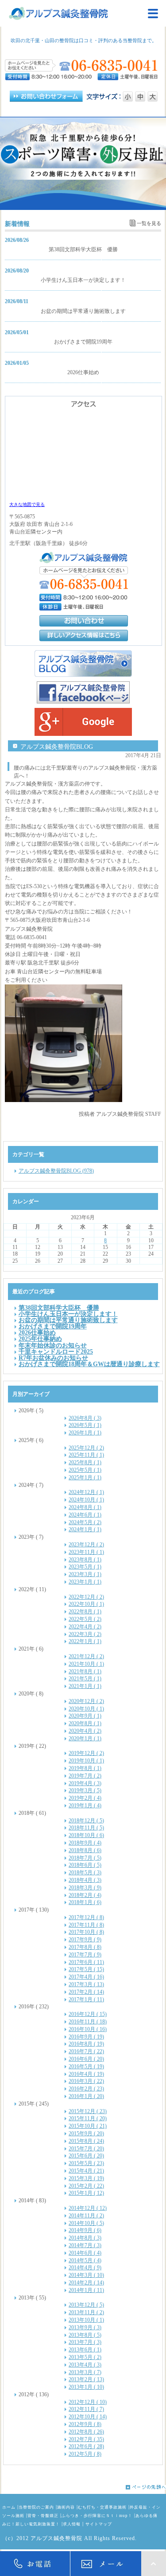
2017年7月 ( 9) (85, 1955)
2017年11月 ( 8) (86, 1925)
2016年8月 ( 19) (86, 2044)
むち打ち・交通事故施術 (102, 2507)
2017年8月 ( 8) (85, 1947)
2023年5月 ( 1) (85, 1567)
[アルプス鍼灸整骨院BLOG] (83, 664)
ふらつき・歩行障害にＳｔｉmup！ (97, 2516)
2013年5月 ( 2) (85, 2357)
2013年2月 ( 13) (86, 2379)
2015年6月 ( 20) (86, 2156)
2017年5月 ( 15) (86, 1969)
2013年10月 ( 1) (86, 2320)
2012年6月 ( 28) (86, 2446)
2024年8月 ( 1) (85, 1507)
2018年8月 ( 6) (85, 1850)
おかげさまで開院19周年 (83, 342)
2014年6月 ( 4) (85, 2253)
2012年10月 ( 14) (88, 2417)
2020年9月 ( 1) (85, 1716)
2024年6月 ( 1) (85, 1515)
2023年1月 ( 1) (85, 1582)
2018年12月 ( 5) (86, 1821)
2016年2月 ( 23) (86, 2089)
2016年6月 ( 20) (86, 2059)
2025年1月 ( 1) (85, 1478)
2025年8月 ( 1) (85, 1462)
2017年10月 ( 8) (86, 1932)
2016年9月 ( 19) (86, 2037)
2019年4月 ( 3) (85, 1783)
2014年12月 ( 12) (88, 2208)
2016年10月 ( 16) (88, 2029)
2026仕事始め (83, 372)
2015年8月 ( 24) (86, 2141)
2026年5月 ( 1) (85, 1425)
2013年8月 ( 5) (85, 2335)
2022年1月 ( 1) (85, 1641)
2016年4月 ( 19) (86, 2074)
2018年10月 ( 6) (86, 1835)
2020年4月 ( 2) (85, 1731)
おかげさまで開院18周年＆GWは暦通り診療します (89, 1364)
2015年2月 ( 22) (86, 2186)
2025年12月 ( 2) (86, 1448)
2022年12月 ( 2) (86, 1597)
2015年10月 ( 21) (88, 2126)
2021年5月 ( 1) (85, 1679)
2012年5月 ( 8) (85, 2454)
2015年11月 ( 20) (88, 2118)
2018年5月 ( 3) (85, 1873)
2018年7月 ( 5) (85, 1858)
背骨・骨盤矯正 (43, 2516)
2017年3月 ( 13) (86, 1984)
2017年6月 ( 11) (86, 1962)
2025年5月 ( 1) (85, 1470)
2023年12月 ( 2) (86, 1545)
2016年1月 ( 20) (86, 2096)
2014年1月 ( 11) (86, 2290)
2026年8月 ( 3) (85, 1418)
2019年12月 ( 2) (86, 1753)
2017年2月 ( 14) (86, 1992)
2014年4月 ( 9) (85, 2268)
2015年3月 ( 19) (86, 2178)
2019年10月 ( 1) (86, 1761)
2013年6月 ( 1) (85, 2350)
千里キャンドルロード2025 (56, 1351)
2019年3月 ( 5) (85, 1790)
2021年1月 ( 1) (85, 1686)
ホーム (9, 2507)
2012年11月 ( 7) (86, 2409)
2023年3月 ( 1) (85, 1574)
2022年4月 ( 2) (85, 1627)
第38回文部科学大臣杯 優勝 (83, 249)
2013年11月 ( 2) (86, 2312)
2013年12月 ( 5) (86, 2305)
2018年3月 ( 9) (85, 1888)
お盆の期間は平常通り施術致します (83, 311)
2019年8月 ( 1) (85, 1768)
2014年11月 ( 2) (86, 2216)
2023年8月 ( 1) (85, 1560)
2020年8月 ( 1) (85, 1723)
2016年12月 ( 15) (88, 2014)
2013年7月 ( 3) (85, 2342)
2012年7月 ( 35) (86, 2439)
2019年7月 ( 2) (85, 1776)
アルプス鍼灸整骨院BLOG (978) (56, 1171)
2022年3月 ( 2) (85, 1634)
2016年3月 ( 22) (86, 2081)
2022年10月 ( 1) (86, 1604)
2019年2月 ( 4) (85, 1798)
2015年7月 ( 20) (86, 2149)
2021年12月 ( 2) (86, 1656)
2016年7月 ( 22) (86, 2051)
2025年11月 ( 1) (86, 1455)
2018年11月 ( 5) (86, 1828)
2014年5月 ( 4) (85, 2260)
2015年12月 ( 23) (88, 2111)
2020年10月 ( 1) (86, 1709)
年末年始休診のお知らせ (53, 1345)
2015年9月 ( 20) (86, 2133)
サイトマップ (99, 2524)
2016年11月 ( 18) (88, 2022)
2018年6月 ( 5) (85, 1865)
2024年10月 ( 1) (86, 1500)
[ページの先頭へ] (83, 2487)
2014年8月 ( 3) (85, 2238)
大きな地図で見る (27, 504)
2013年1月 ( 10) (86, 2387)
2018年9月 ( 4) (85, 1843)
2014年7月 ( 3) (85, 2245)
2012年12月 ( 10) (88, 2402)
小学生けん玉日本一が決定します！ (83, 280)
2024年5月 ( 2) (85, 1522)
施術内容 (66, 2507)
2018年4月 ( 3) (85, 1880)
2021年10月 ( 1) (86, 1664)
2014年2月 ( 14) (86, 2283)
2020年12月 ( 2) (86, 1701)
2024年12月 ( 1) (86, 1492)
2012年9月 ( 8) (85, 2424)
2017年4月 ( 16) (86, 1977)
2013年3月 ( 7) (85, 2372)
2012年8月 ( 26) (86, 2432)
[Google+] (83, 722)
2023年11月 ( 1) (86, 1552)
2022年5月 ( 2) (85, 1619)
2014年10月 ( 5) (86, 2223)
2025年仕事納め (40, 1339)
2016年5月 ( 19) (86, 2066)
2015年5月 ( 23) (86, 2163)
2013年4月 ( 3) (85, 2365)
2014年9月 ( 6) (85, 2230)
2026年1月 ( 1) (85, 1433)
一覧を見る (149, 223)
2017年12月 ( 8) (86, 1917)
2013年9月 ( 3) (85, 2327)
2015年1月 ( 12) (86, 2193)
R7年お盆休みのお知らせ (53, 1358)
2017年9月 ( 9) (85, 1940)
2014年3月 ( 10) (86, 2275)
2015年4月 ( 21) (86, 2171)
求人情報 (72, 2524)
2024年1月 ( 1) (85, 1529)
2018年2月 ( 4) (85, 1895)
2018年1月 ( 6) (85, 1902)
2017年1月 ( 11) (86, 1999)
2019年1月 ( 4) (85, 1806)
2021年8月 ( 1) (85, 1671)
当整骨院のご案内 (36, 2507)
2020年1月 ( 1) (85, 1738)
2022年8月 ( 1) (85, 1612)
